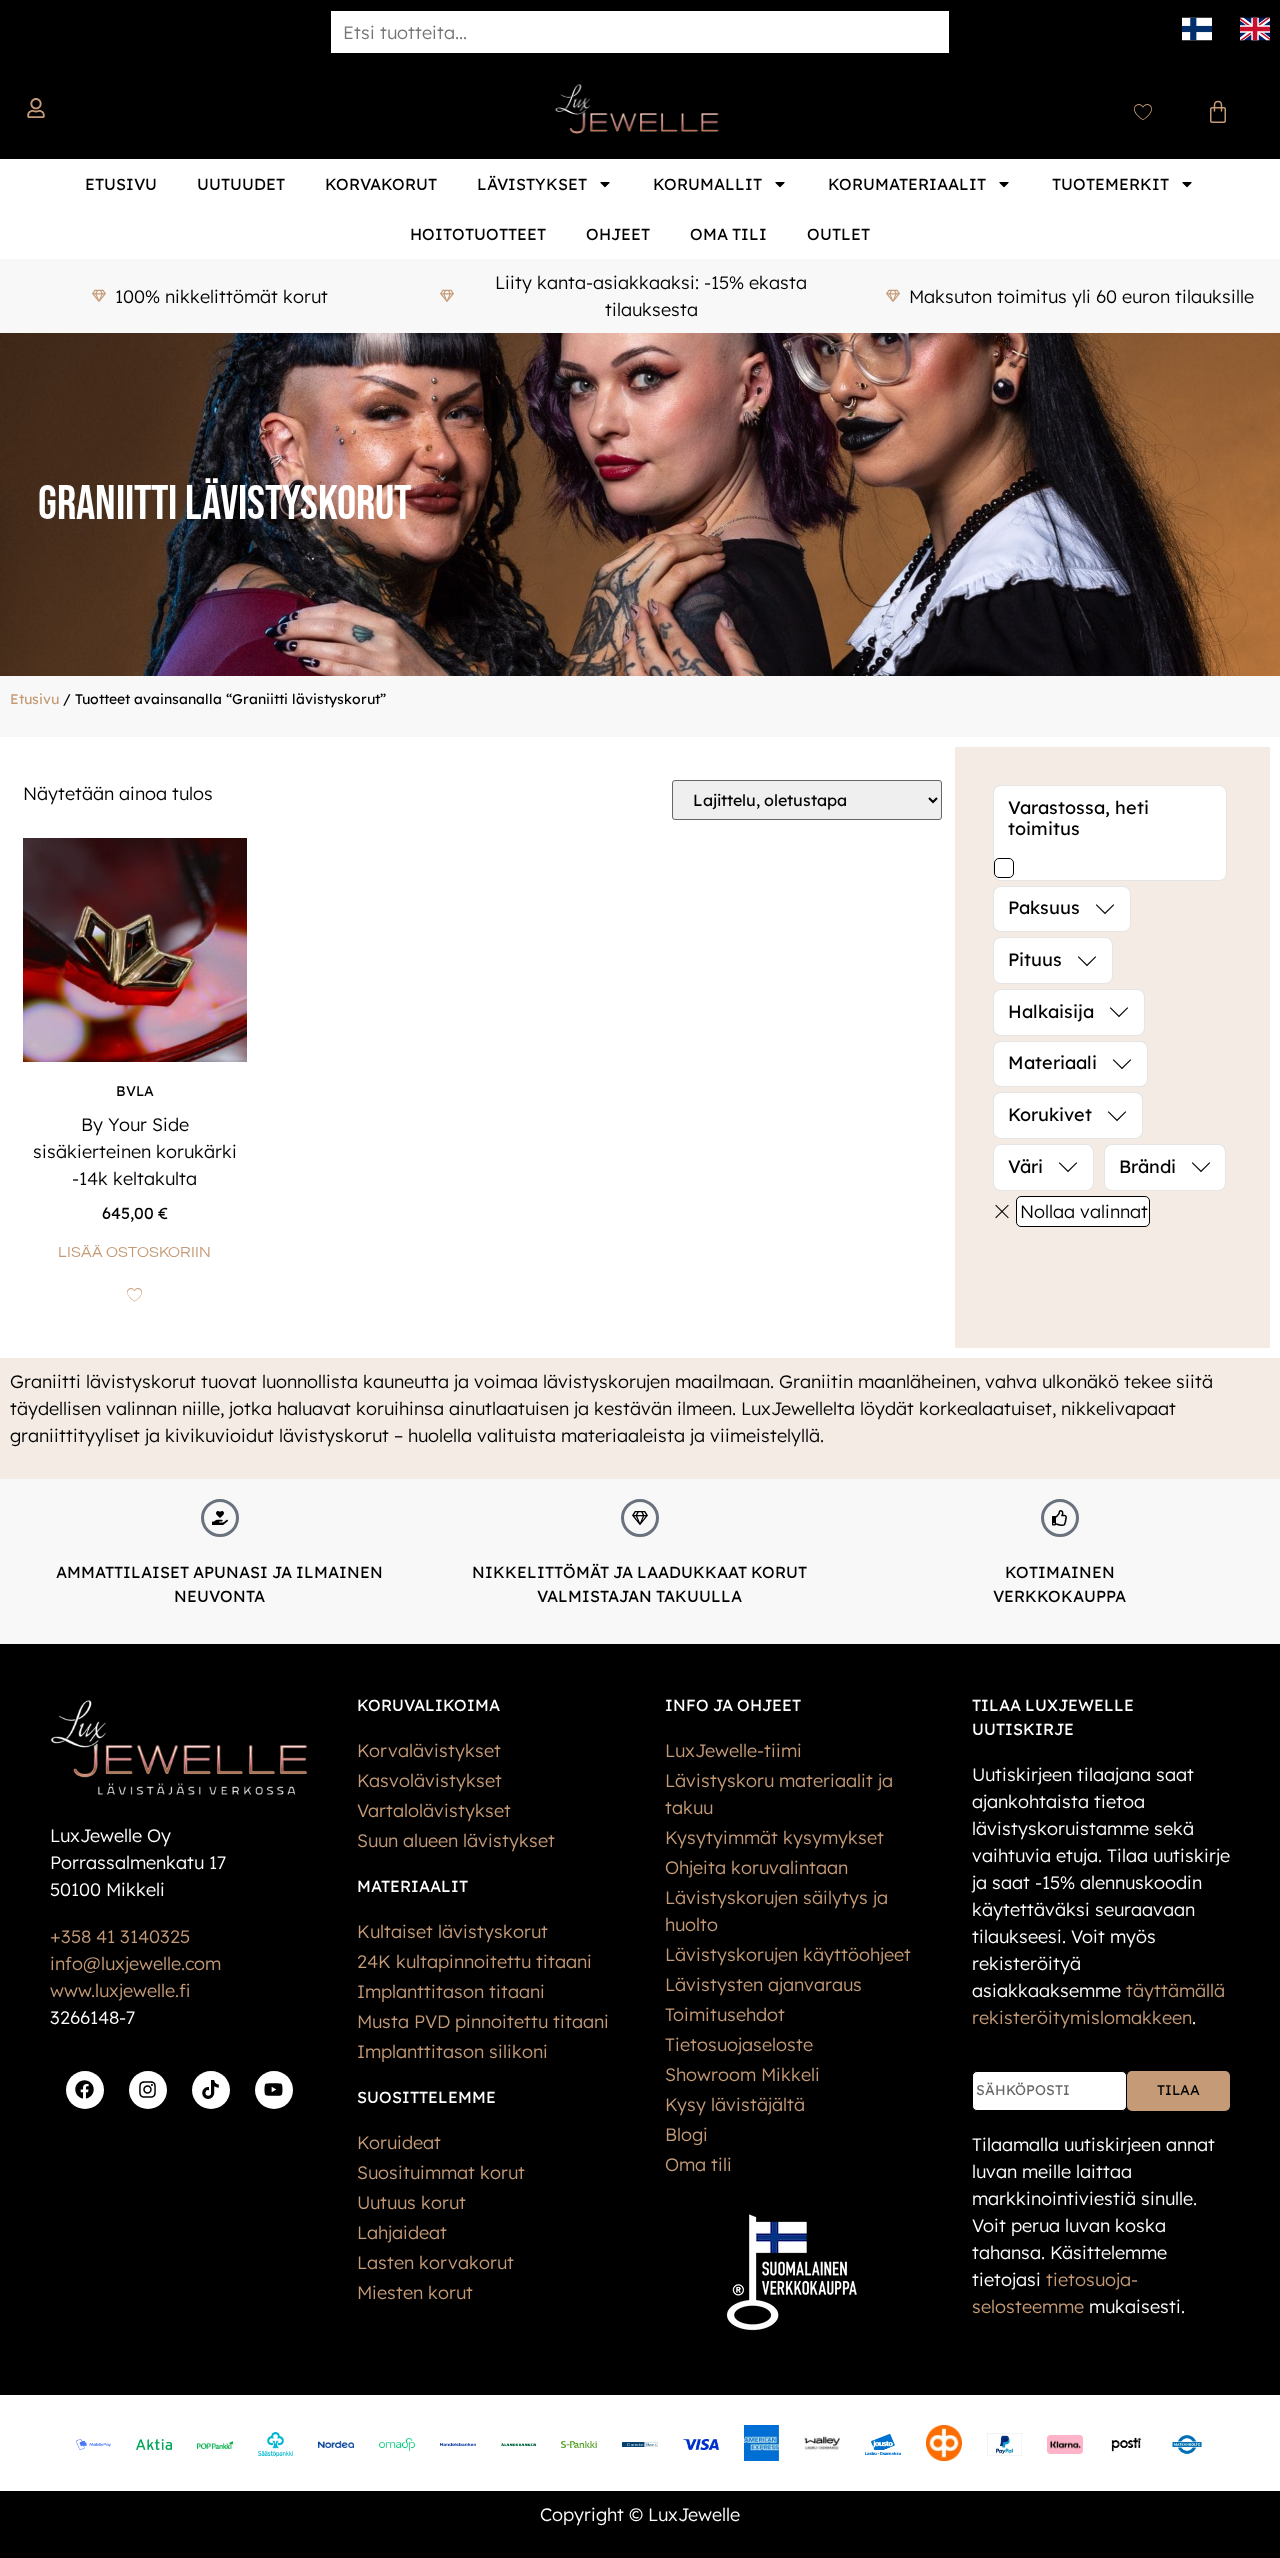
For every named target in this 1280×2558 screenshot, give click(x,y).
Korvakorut (381, 184)
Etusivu (121, 184)
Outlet (838, 234)
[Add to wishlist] (134, 1294)
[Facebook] (85, 2090)
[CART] (1218, 112)
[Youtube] (274, 2090)
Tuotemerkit (1110, 184)
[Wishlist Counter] (1143, 112)
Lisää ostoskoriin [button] (134, 1252)
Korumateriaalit (907, 184)
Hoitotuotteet (478, 234)
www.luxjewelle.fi (120, 1990)
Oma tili (728, 234)
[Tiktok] (211, 2090)
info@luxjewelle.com (135, 1963)
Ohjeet (618, 234)
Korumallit (707, 184)
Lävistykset (532, 184)
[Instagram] (148, 2090)
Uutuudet (241, 184)
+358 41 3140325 (120, 1936)
